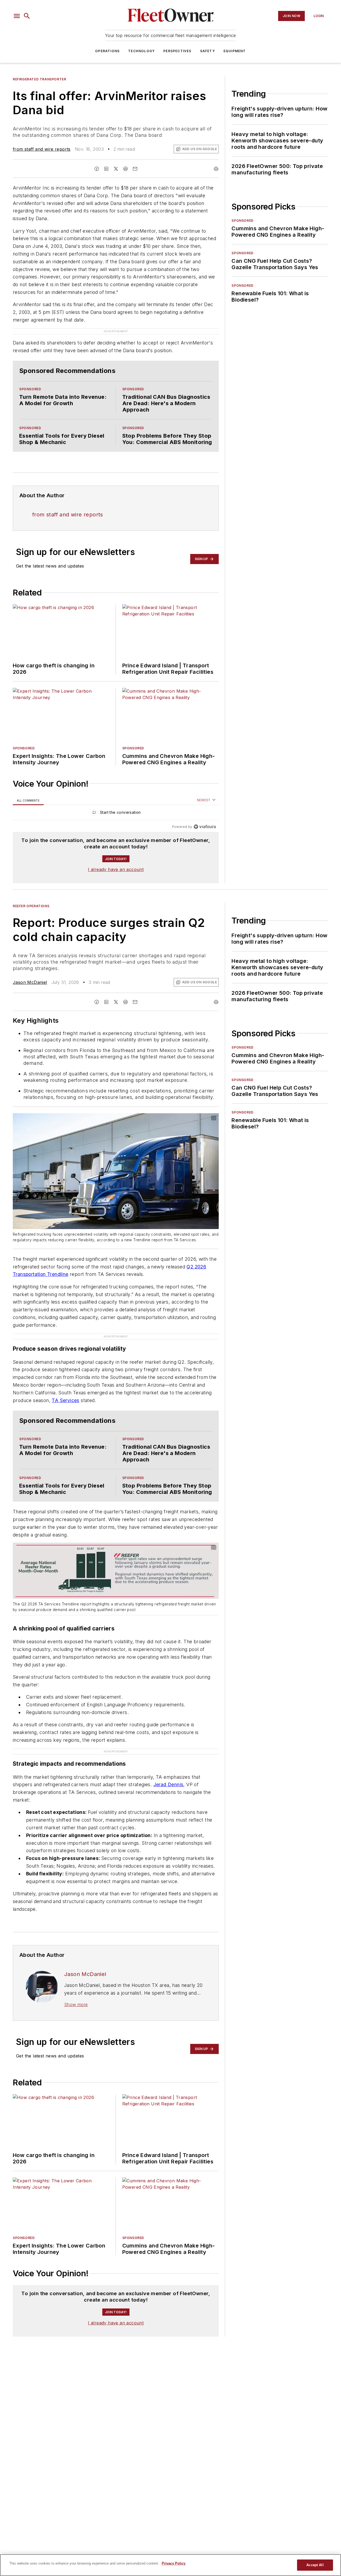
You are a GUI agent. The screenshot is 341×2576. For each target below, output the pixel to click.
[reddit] (125, 169)
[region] (116, 814)
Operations (107, 51)
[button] (17, 16)
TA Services (65, 1400)
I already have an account (116, 869)
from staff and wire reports (42, 149)
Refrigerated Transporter (39, 79)
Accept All (315, 2565)
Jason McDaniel (30, 982)
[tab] (28, 800)
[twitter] (116, 169)
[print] (216, 169)
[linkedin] (106, 169)
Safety (208, 51)
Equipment (235, 51)
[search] (27, 16)
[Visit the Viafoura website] (205, 827)
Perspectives (177, 51)
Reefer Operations (31, 906)
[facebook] (97, 169)
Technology (141, 51)
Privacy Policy (174, 2563)
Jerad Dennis (169, 1784)
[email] (135, 169)
